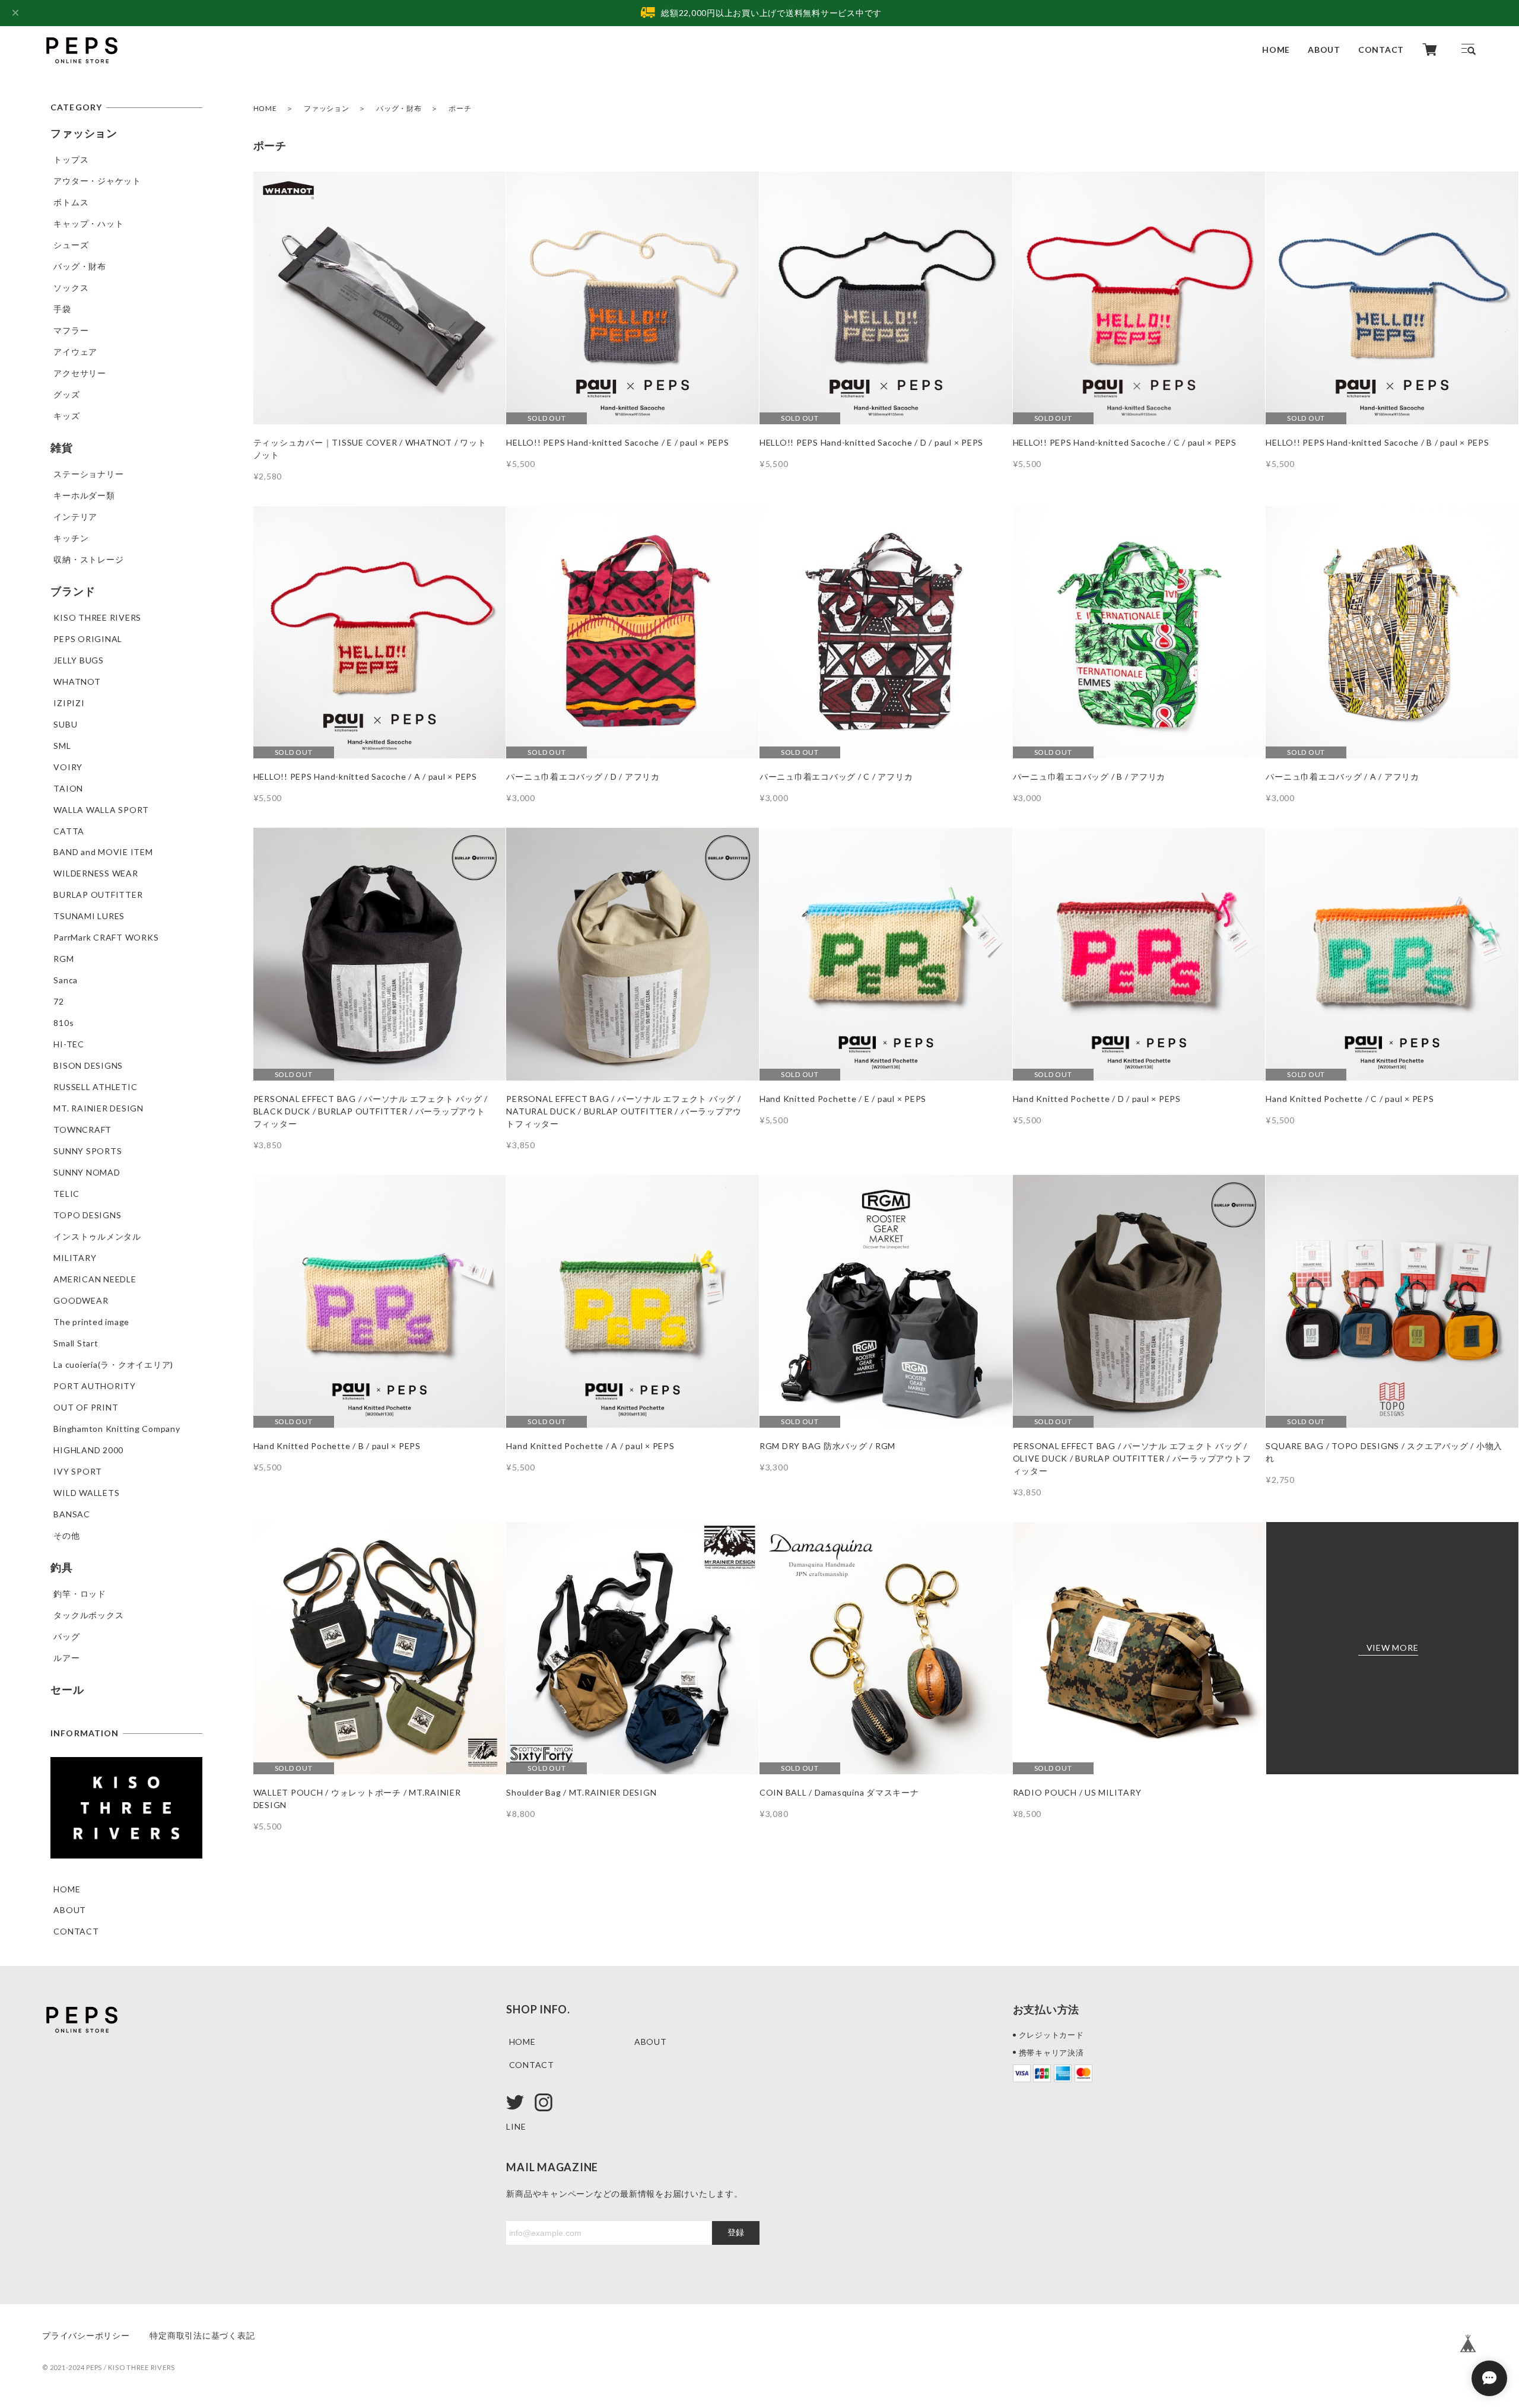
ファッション (327, 108)
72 (59, 1001)
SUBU (65, 724)
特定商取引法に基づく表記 (202, 2335)
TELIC (66, 1194)
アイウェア (75, 352)
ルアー (66, 1658)
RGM (63, 959)
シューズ (71, 245)
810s (63, 1023)
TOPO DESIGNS (87, 1215)
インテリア (75, 517)
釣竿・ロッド (80, 1594)
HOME (1276, 50)
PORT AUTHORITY (95, 1386)
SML (62, 746)
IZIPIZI (69, 703)
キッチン (71, 538)
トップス (71, 159)
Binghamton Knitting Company (117, 1429)
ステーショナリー (88, 474)
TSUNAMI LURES (89, 916)
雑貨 (62, 447)
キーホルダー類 (84, 495)
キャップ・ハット (88, 223)
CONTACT (1381, 50)
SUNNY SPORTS (88, 1151)
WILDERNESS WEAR (96, 873)
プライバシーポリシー (86, 2335)
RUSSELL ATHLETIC (95, 1087)
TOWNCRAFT (82, 1130)
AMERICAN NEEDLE (95, 1279)
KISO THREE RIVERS (97, 617)
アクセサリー (80, 373)
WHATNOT (77, 682)
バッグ (66, 1636)
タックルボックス (88, 1615)
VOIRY (68, 767)
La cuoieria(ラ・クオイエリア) (113, 1365)
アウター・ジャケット (97, 181)
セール (67, 1689)
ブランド (73, 591)
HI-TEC (69, 1044)
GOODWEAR (81, 1300)
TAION (68, 788)
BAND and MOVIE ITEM (103, 852)
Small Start (76, 1343)
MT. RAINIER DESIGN (98, 1108)
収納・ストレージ (88, 559)
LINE (516, 2126)
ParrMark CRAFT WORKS (106, 937)
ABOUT (1324, 50)
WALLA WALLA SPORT (101, 810)
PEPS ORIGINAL (88, 639)
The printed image (91, 1322)
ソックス (71, 288)
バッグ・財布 (399, 108)
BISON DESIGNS (88, 1065)
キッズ (66, 416)
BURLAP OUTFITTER (98, 895)
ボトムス (71, 202)
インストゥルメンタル (97, 1236)
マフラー (71, 330)
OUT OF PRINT (86, 1407)
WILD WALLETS (86, 1493)
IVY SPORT (78, 1471)
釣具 (62, 1567)
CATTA (69, 831)
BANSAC (72, 1514)
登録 (736, 2232)
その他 (66, 1535)
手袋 (62, 309)
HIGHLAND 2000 (88, 1450)
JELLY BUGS (79, 660)
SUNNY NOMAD (87, 1172)
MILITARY (75, 1258)
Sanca (66, 980)
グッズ (66, 394)
